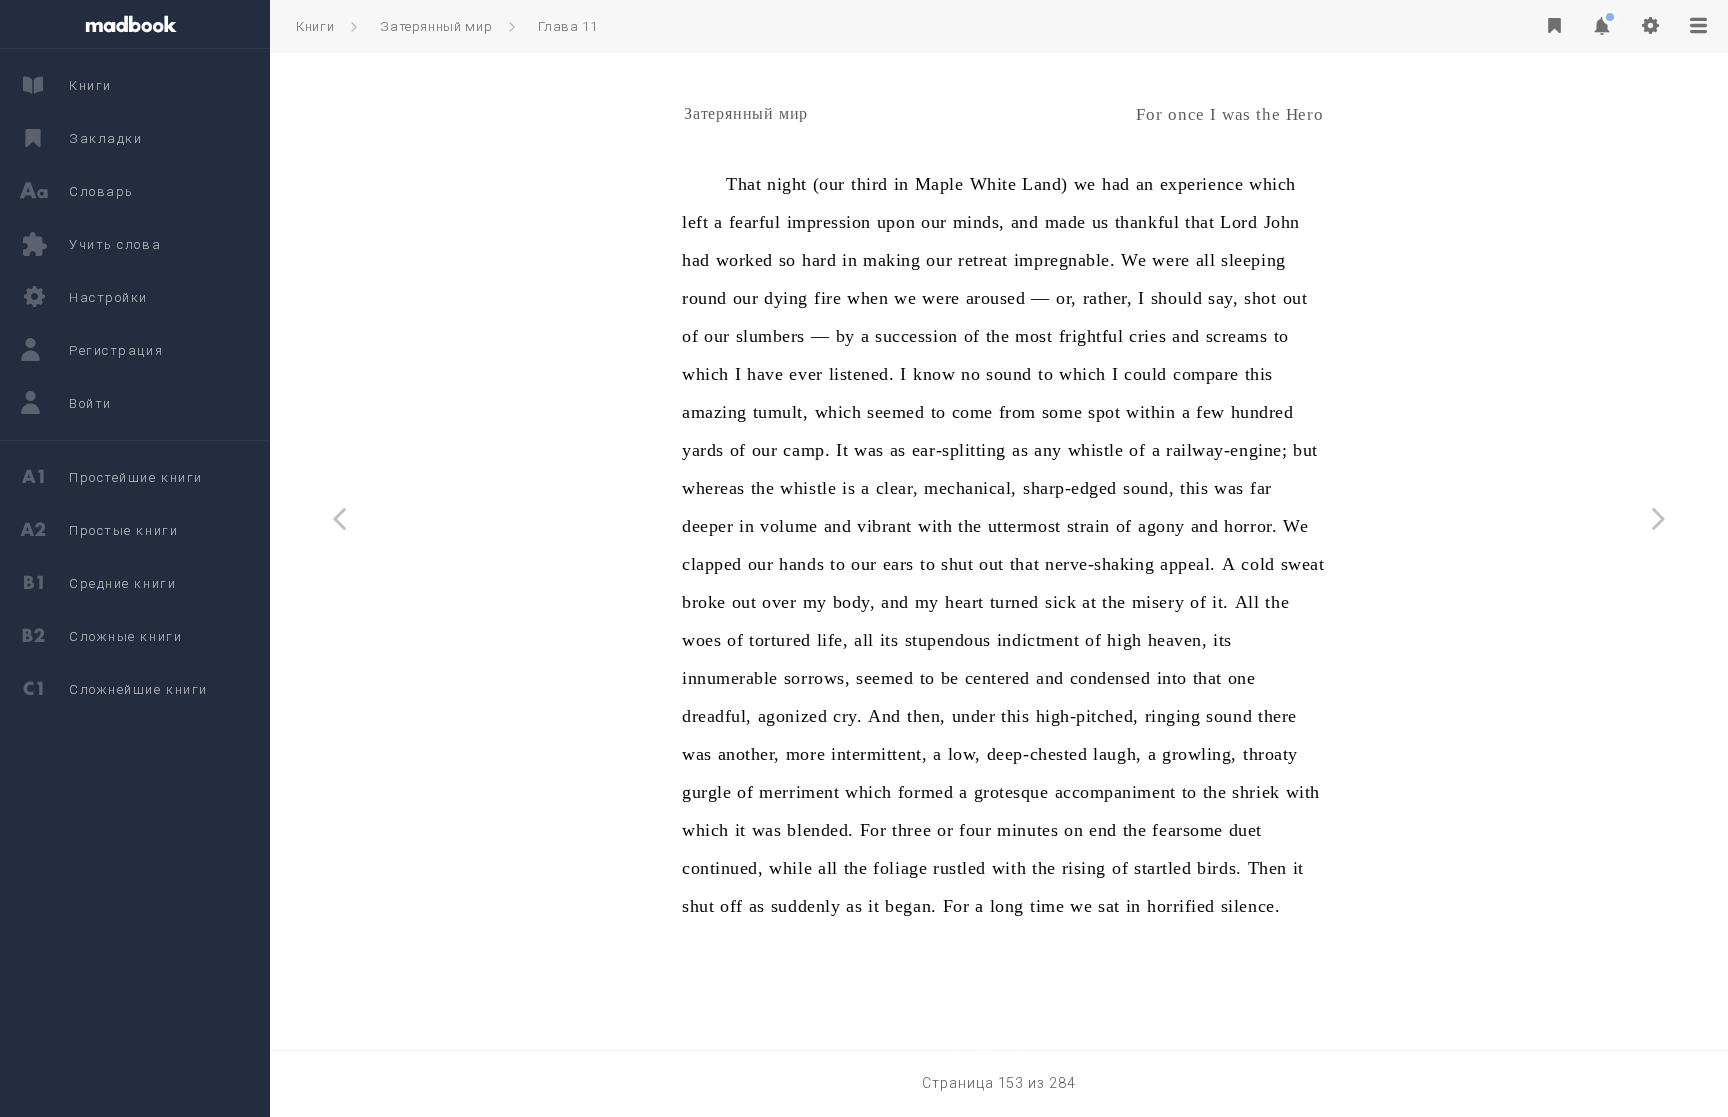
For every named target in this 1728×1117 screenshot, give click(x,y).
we (1085, 184)
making (891, 260)
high (1124, 640)
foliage (900, 868)
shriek (1255, 792)
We (1133, 260)
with (935, 526)
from (1017, 412)
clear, (897, 488)
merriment (799, 792)
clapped (712, 564)
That (743, 184)
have (765, 374)
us (1100, 222)
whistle (1096, 450)
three (911, 830)
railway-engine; (1226, 450)
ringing (1173, 716)
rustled (959, 868)
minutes (1027, 830)
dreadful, (717, 716)
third (869, 184)
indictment (1038, 640)
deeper (707, 526)
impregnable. (1064, 260)
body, (854, 602)
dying (786, 298)
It (842, 450)
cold (1257, 564)
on (1073, 830)
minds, (979, 222)
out (1295, 298)
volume (788, 526)
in (901, 184)
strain (1088, 526)
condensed (1110, 678)
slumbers (770, 336)
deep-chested (1037, 754)
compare (1206, 374)
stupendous (948, 640)
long (1007, 906)
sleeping (1253, 260)
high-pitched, (1087, 716)
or (945, 830)
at (1089, 602)
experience (1201, 184)
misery (1158, 602)
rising (1084, 868)
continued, (722, 868)
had (1116, 184)
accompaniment (1115, 792)
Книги (315, 26)
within (1150, 412)
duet (1245, 830)
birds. (1219, 868)
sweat (1303, 564)
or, (1066, 298)
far (1261, 488)
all (1206, 260)
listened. (862, 374)
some (1062, 412)
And (884, 716)
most (1033, 336)
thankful (1147, 222)
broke (704, 602)
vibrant (884, 526)
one (1242, 678)
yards (703, 450)
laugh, (1117, 754)
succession (916, 336)
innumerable (730, 678)
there (1277, 716)
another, (749, 754)
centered (997, 678)
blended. (820, 830)
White (993, 184)
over (779, 602)
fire (827, 298)
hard (819, 260)
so (787, 260)
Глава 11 (567, 26)
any (1048, 450)
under (974, 716)
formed (925, 792)
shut (957, 564)
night (787, 184)
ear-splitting (959, 450)
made (1065, 222)
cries (1147, 336)
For (873, 830)
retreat (983, 260)
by (845, 336)
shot (1260, 298)
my (815, 602)
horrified (1181, 906)
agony (1161, 526)
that (1199, 222)
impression (829, 222)
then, (926, 716)
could (1145, 374)
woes (701, 640)
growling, (1199, 754)
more (805, 754)
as (898, 450)
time (1047, 906)
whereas (713, 488)
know (934, 374)
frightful (1091, 336)
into (1172, 678)
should (1176, 298)
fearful (755, 222)
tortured (779, 640)
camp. (806, 450)
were (1170, 260)
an (1145, 184)
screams (1237, 336)
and (1025, 222)
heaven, (1178, 640)
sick (1060, 602)
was (869, 450)
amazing (714, 412)
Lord (1238, 222)
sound (1009, 374)
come (972, 412)
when (867, 298)
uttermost (1024, 526)
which (1272, 184)
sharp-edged (1070, 488)
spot (1104, 412)
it (740, 830)
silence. (1250, 906)
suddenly (805, 906)
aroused (996, 298)
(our (829, 184)
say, (1223, 298)
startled (1162, 868)
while (790, 868)
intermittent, (879, 754)
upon (896, 222)
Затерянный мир (436, 26)
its (889, 640)
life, (833, 640)
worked (744, 260)
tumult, (781, 412)
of (690, 336)
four (975, 830)
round (704, 298)
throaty (1270, 754)
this (1259, 374)
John (1282, 222)
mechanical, (970, 488)
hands (801, 564)
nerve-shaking (1099, 564)
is (848, 488)
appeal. (1188, 564)
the (998, 336)
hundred (1262, 412)
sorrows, (817, 678)
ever (805, 374)
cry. (847, 716)
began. (910, 906)
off (731, 906)
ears (898, 564)
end (1103, 830)
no (970, 374)
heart (964, 602)
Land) (1045, 184)
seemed (895, 412)
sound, (1148, 488)
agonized (792, 716)
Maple (939, 184)
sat (1109, 906)
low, (964, 754)
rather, (1108, 298)
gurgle (706, 792)
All (1247, 602)
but (1305, 450)
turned (1014, 602)
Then (1267, 868)
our (934, 222)
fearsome (1187, 830)
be (950, 678)
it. (1220, 602)
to (1281, 336)
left (695, 222)
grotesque (1011, 792)
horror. (1250, 526)
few (1210, 412)
